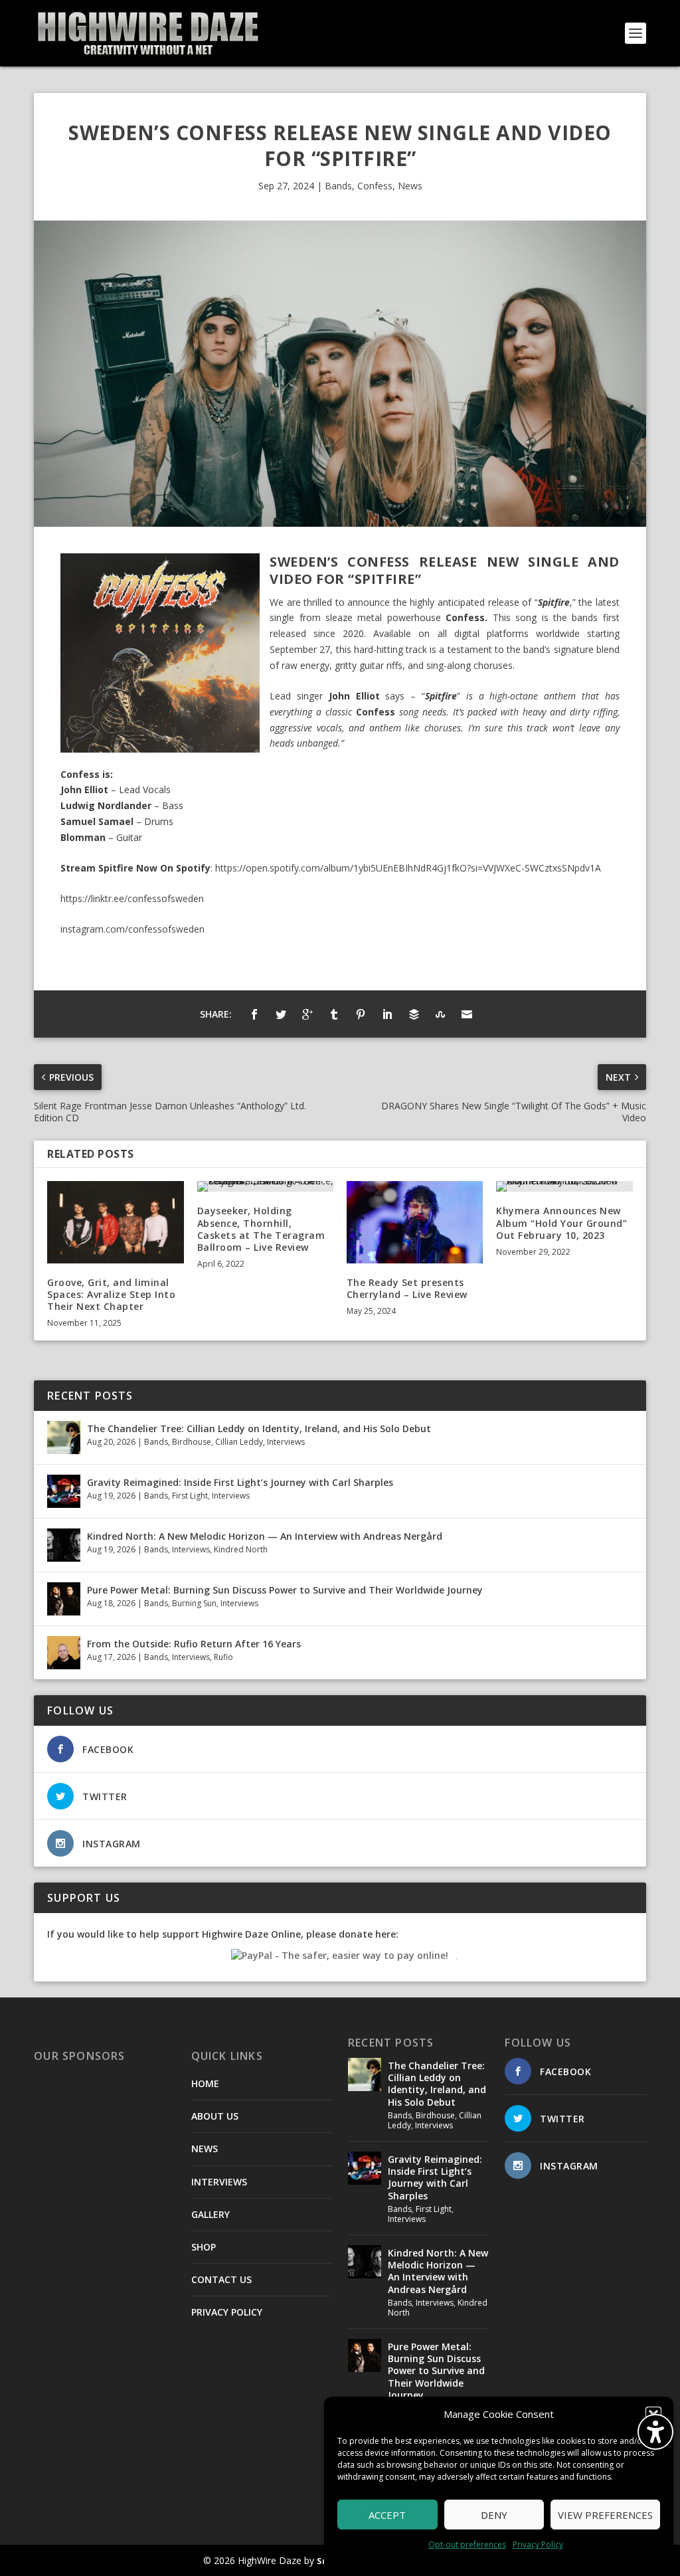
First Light (190, 1496)
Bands (338, 186)
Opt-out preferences (467, 2544)
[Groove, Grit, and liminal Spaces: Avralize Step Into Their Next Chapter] (115, 1222)
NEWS (205, 2149)
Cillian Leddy (239, 1442)
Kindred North (241, 1549)
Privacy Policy (538, 2544)
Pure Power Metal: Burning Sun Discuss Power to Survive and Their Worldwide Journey (285, 1590)
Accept (387, 2515)
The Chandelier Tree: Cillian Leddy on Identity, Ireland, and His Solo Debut (259, 1428)
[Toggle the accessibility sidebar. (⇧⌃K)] (655, 2432)
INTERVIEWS (219, 2182)
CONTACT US (221, 2279)
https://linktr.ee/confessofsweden (132, 898)
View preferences (605, 2515)
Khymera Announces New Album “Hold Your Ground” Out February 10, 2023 (561, 1223)
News (410, 186)
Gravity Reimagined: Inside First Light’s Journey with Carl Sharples (240, 1482)
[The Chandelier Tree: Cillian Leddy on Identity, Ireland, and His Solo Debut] (64, 1437)
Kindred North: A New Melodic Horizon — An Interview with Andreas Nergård (265, 1536)
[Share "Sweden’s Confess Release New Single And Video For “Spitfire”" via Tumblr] (334, 1014)
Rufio (223, 1657)
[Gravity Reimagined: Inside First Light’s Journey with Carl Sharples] (64, 1491)
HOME (205, 2083)
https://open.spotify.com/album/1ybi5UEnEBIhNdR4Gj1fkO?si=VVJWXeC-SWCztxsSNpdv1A (408, 868)
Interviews (286, 1442)
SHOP (204, 2247)
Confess (375, 186)
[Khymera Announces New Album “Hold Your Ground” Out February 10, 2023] (564, 1186)
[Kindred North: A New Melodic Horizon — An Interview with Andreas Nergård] (64, 1545)
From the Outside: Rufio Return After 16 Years (194, 1644)
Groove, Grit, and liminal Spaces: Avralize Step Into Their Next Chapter (111, 1294)
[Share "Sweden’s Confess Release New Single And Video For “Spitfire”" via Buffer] (414, 1014)
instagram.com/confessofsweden (132, 929)
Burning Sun (194, 1603)
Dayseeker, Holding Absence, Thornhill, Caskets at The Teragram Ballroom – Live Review (261, 1229)
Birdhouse (192, 1442)
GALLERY (211, 2214)
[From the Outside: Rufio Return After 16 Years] (64, 1653)
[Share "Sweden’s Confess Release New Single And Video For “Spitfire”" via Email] (467, 1014)
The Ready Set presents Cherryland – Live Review (407, 1288)
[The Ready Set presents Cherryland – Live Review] (415, 1222)
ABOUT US (215, 2116)
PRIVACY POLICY (227, 2312)
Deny (494, 2515)
